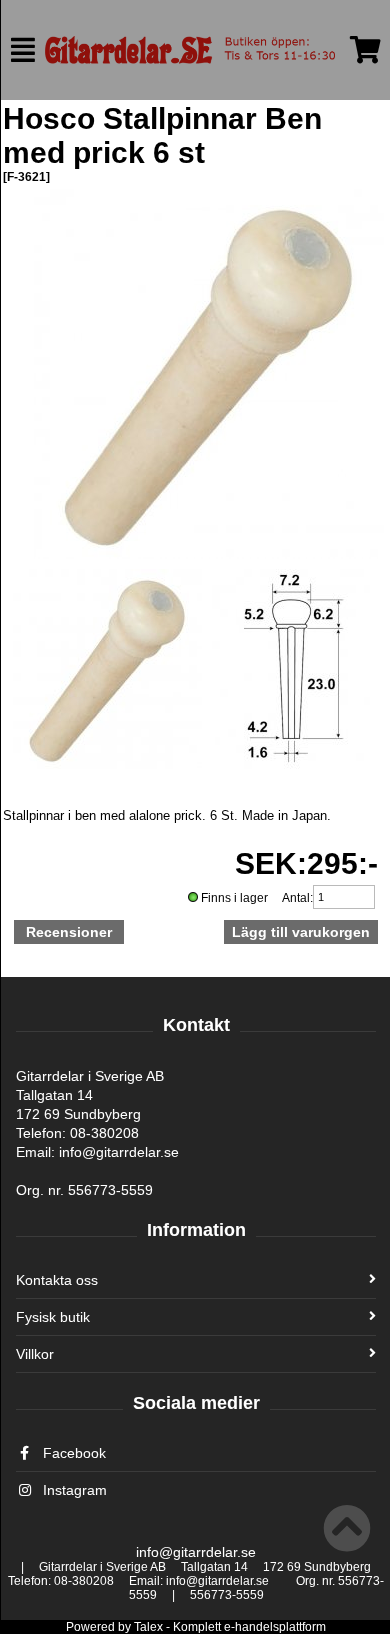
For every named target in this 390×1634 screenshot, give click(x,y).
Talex (148, 1627)
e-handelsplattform (275, 1627)
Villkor (35, 1354)
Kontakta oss (57, 1280)
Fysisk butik (53, 1317)
